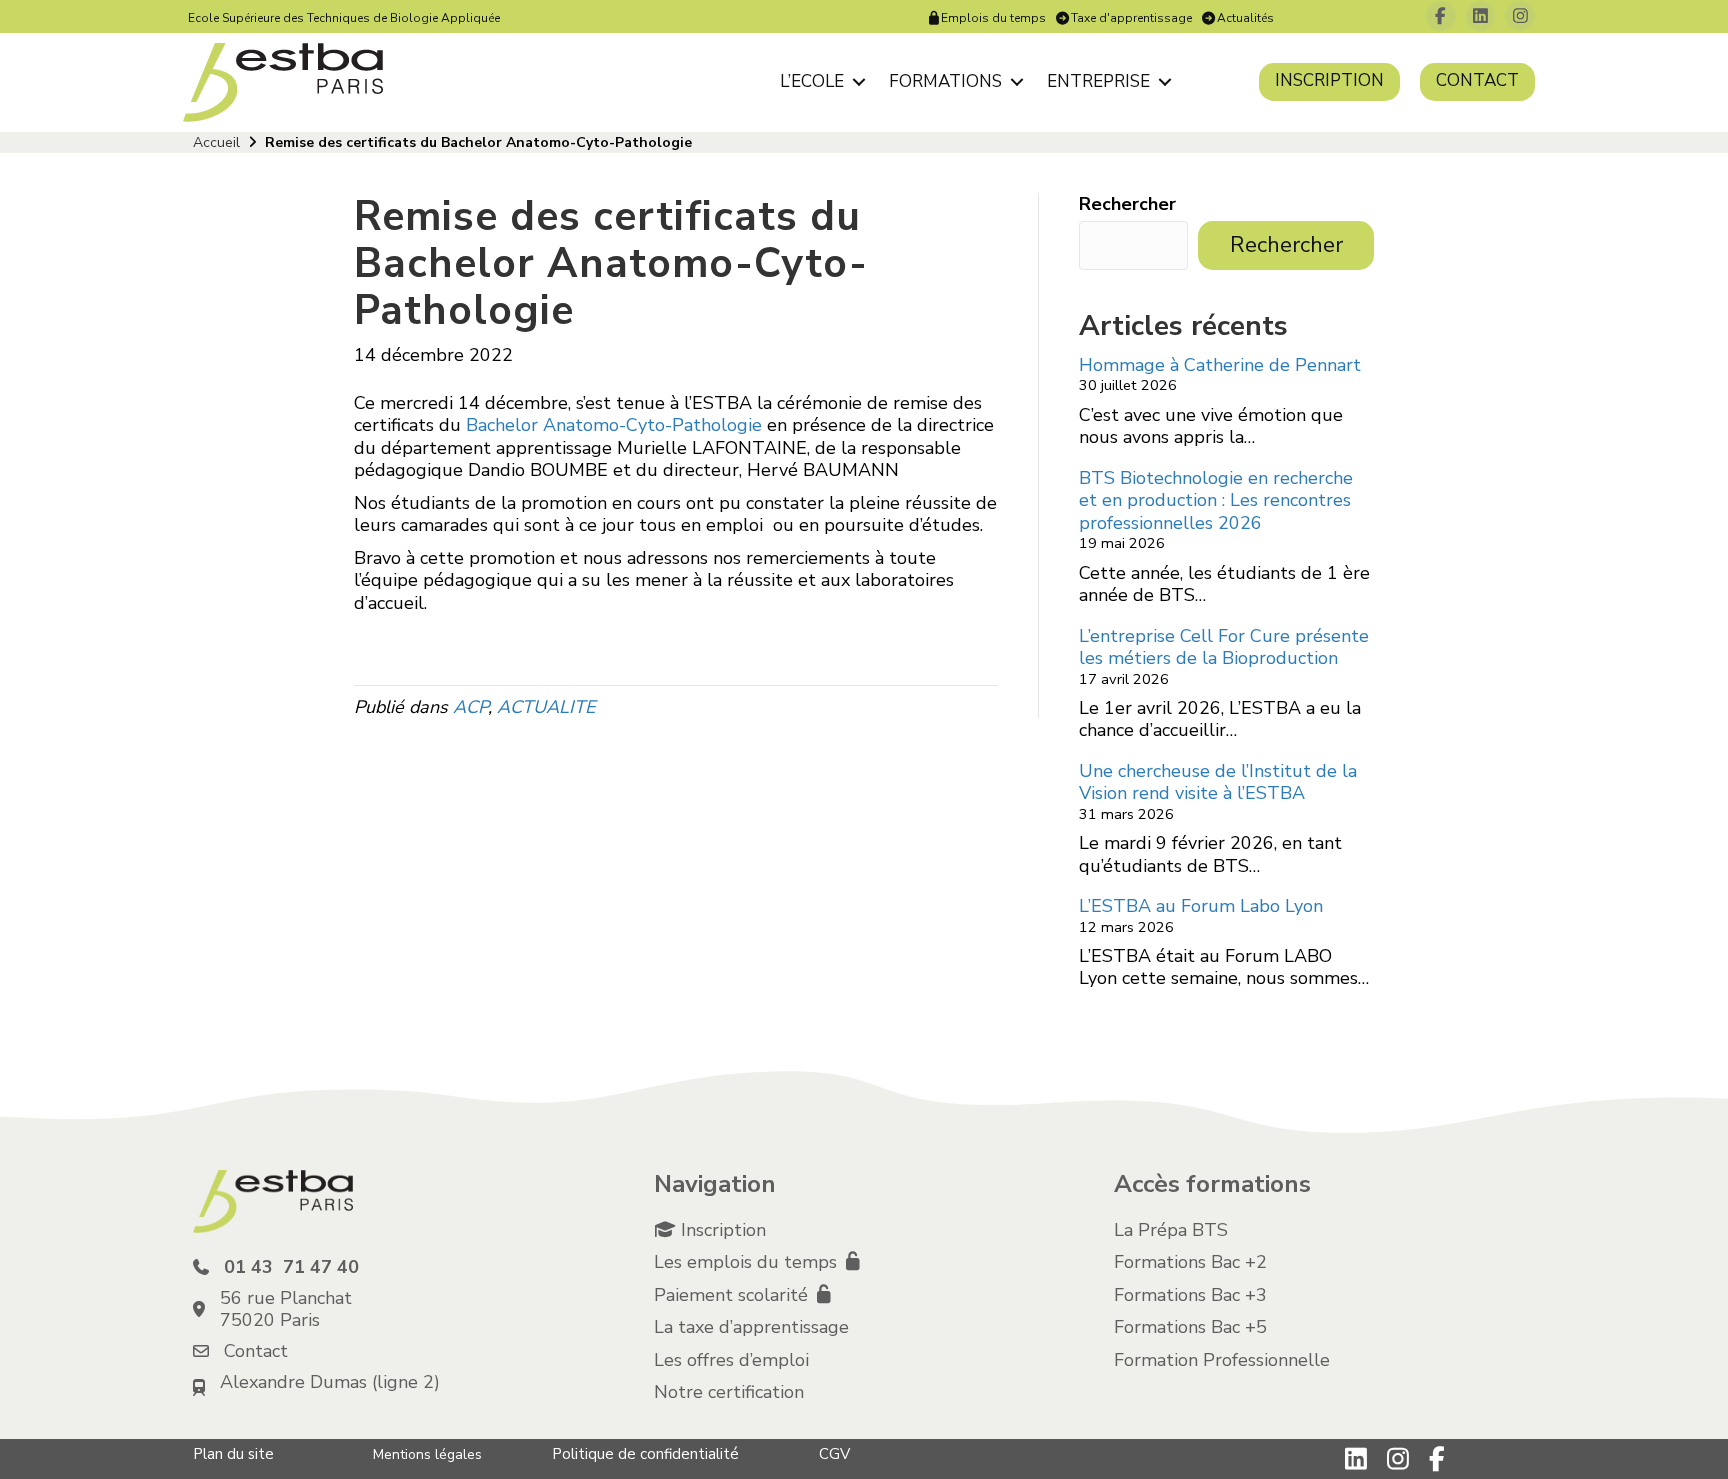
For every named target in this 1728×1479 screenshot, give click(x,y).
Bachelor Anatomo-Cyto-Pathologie (614, 425)
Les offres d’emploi (731, 1360)
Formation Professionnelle (1222, 1360)
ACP (470, 707)
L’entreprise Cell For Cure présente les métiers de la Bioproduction (1224, 647)
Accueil (216, 142)
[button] (858, 81)
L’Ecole (812, 81)
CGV (834, 1454)
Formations (945, 81)
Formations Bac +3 (1190, 1295)
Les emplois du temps (748, 1262)
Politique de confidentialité (645, 1454)
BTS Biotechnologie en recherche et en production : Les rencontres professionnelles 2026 (1216, 500)
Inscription (1329, 80)
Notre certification (729, 1392)
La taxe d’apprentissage (751, 1327)
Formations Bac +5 (1190, 1327)
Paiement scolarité (733, 1295)
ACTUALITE (546, 707)
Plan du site (233, 1454)
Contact (1477, 80)
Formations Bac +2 (1190, 1262)
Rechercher (1127, 204)
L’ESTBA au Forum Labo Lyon (1201, 906)
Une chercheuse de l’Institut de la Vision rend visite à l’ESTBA (1218, 782)
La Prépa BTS (1171, 1230)
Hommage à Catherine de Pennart (1220, 365)
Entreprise (1098, 81)
